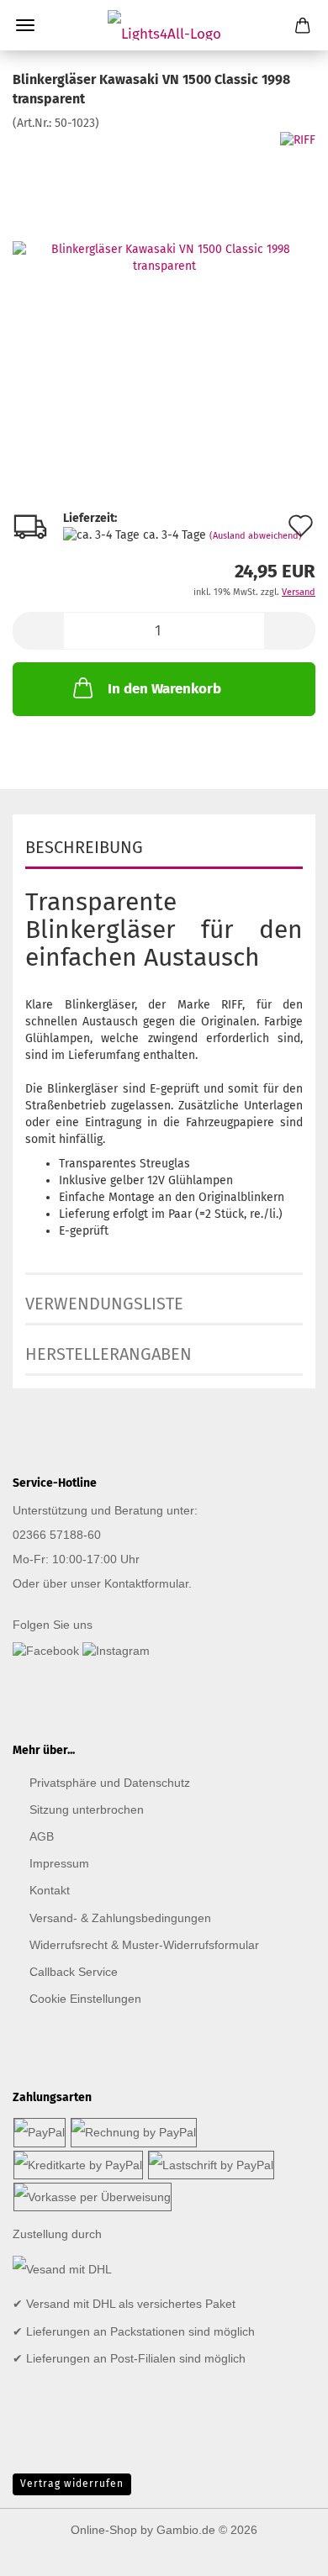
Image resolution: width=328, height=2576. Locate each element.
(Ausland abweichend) (256, 536)
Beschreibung (84, 847)
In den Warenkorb (164, 689)
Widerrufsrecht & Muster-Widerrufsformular (144, 1945)
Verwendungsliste (104, 1304)
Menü (25, 25)
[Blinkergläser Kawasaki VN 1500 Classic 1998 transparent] (164, 257)
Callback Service (74, 1972)
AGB (42, 1836)
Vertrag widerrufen (72, 2484)
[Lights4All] (164, 25)
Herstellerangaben (108, 1354)
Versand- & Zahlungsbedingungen (120, 1918)
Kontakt (50, 1890)
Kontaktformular (146, 1583)
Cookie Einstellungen (85, 1999)
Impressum (59, 1863)
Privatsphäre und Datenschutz (110, 1783)
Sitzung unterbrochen (87, 1810)
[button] (38, 631)
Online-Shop (104, 2530)
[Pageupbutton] (282, 2551)
